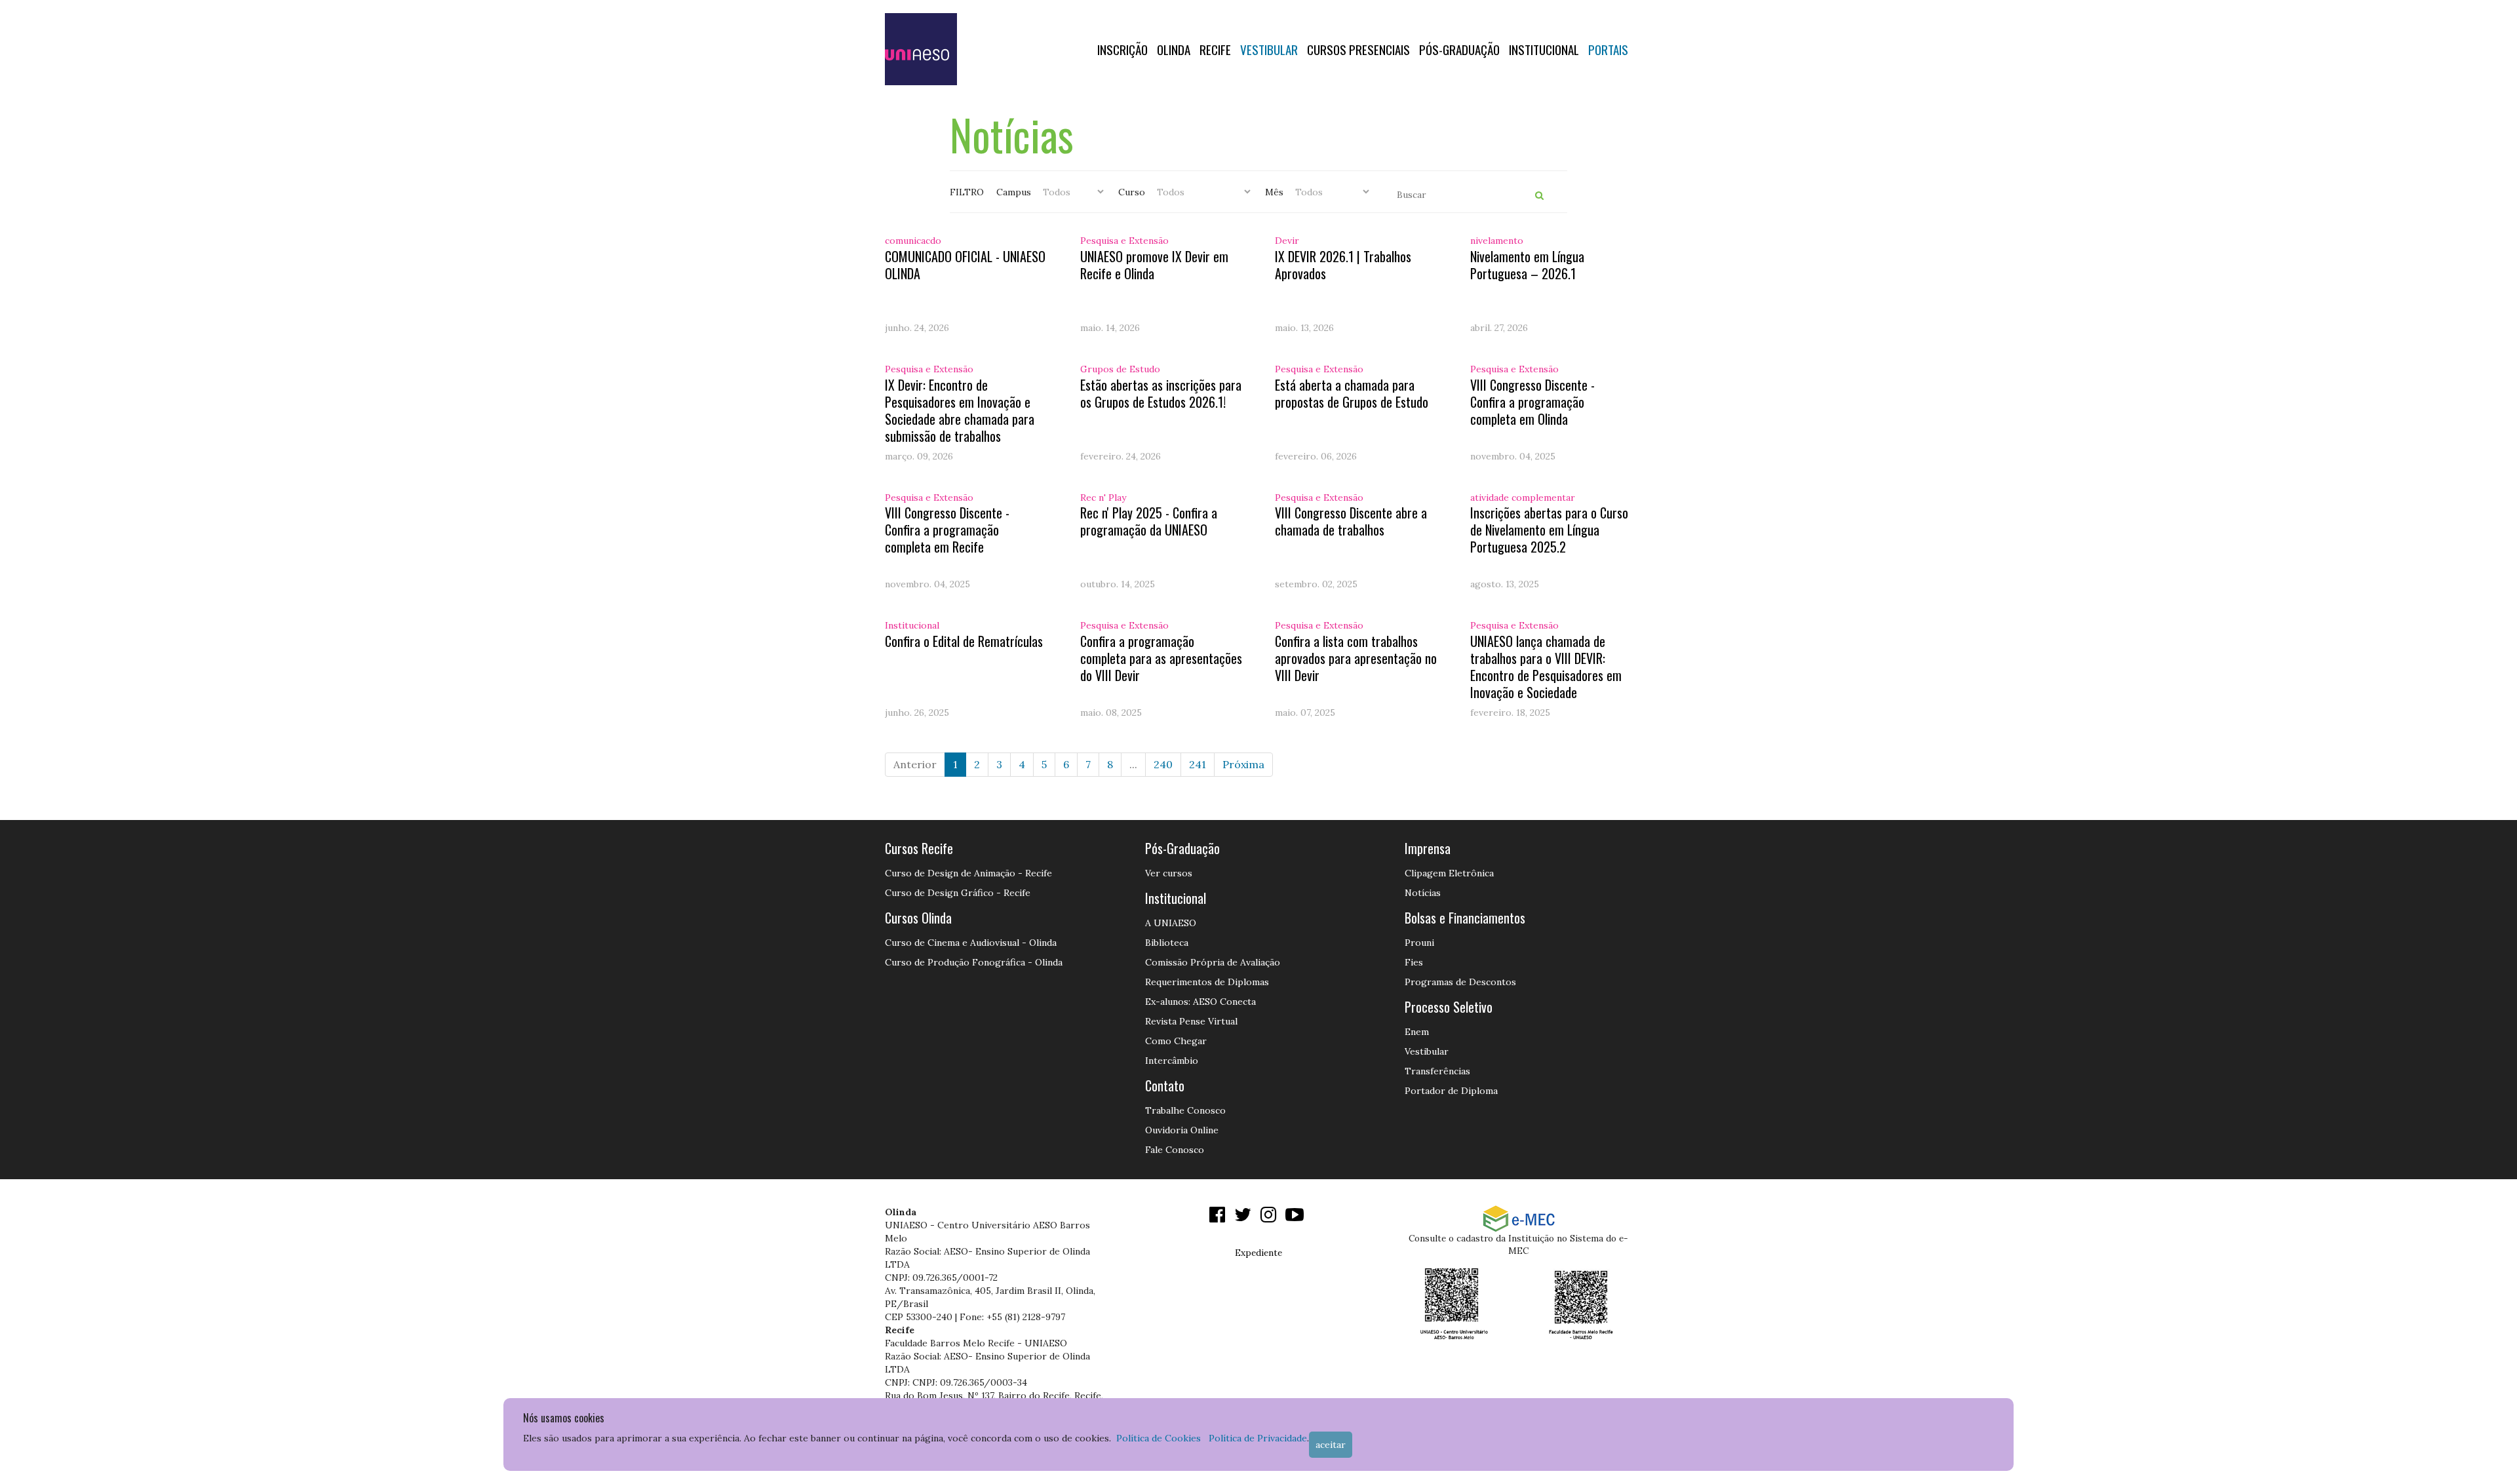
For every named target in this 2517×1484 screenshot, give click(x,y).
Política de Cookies (1159, 1438)
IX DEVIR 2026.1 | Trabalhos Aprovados (1343, 265)
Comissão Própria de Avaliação (1213, 962)
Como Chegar (1176, 1041)
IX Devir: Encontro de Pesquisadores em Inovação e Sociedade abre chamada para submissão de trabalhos (960, 410)
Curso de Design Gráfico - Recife (958, 893)
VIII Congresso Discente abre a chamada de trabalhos (1351, 521)
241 (1198, 764)
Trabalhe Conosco (1185, 1110)
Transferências (1437, 1071)
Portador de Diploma (1451, 1091)
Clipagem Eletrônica (1449, 873)
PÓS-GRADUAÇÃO (1459, 49)
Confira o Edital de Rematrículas (964, 641)
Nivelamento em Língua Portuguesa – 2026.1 (1527, 265)
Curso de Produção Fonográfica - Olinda (974, 962)
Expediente (1258, 1253)
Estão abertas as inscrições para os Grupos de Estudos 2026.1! (1161, 393)
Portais (1608, 49)
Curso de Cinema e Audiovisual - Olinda (971, 943)
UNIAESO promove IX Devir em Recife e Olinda (1154, 265)
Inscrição (1122, 49)
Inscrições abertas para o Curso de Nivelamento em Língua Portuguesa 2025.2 (1549, 530)
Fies (1414, 962)
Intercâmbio (1172, 1061)
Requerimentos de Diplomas (1207, 982)
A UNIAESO (1171, 923)
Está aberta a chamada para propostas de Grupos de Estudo (1352, 393)
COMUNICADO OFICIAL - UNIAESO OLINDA (965, 265)
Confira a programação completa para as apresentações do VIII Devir (1161, 658)
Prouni (1419, 943)
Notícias (1423, 893)
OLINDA (1174, 49)
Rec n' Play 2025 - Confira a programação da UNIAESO (1149, 521)
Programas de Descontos (1460, 982)
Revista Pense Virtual (1191, 1021)
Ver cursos (1169, 873)
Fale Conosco (1175, 1150)
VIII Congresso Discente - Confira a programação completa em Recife (947, 530)
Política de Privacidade (1258, 1438)
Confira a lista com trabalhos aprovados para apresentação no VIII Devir (1356, 658)
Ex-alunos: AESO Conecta (1200, 1002)
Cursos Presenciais (1358, 49)
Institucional (1544, 49)
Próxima (1243, 764)
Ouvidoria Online (1182, 1130)
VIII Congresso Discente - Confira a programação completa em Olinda (1532, 402)
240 (1163, 764)
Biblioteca (1167, 943)
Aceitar (1331, 1445)
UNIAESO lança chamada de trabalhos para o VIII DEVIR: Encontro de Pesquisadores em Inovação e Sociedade (1546, 667)
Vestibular (1269, 49)
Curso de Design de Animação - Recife (968, 873)
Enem (1417, 1032)
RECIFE (1215, 49)
